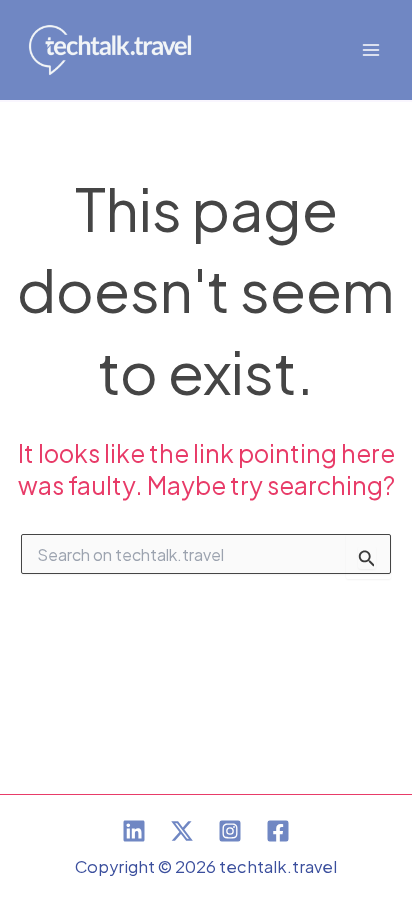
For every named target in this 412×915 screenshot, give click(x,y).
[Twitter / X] (182, 831)
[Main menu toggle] (370, 50)
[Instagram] (230, 831)
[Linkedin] (134, 831)
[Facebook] (278, 831)
